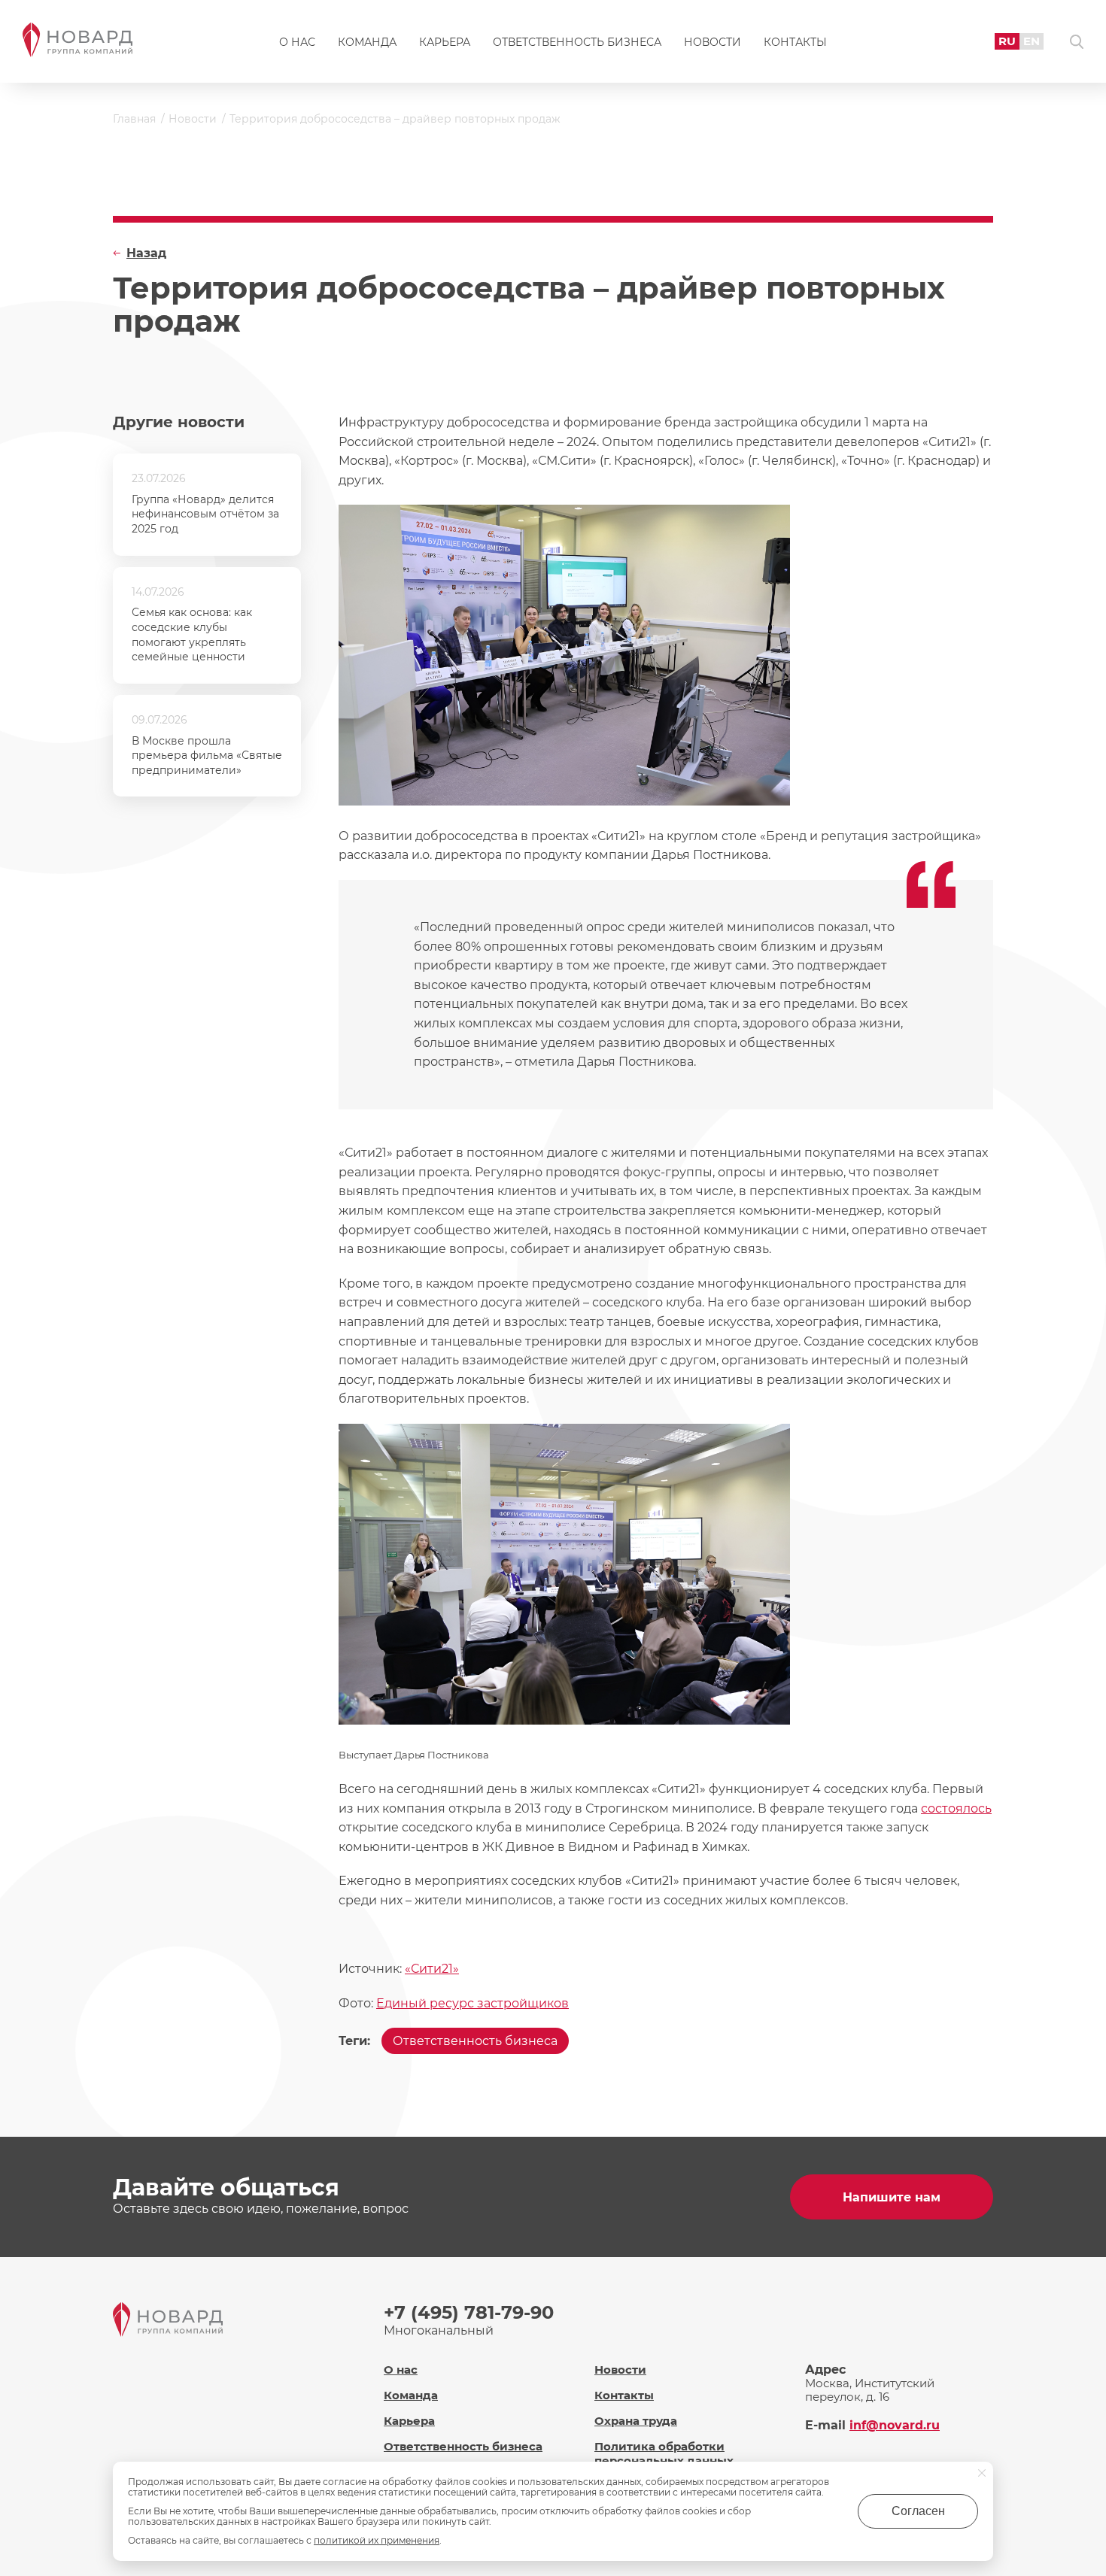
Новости (713, 42)
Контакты (795, 42)
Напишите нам (892, 2197)
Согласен (918, 2511)
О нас (297, 42)
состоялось (956, 1808)
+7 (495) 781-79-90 (469, 2312)
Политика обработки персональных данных (664, 2453)
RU (1007, 41)
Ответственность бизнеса (577, 42)
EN (1032, 41)
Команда (367, 42)
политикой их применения (377, 2540)
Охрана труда (636, 2421)
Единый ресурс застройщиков (472, 2003)
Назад (146, 253)
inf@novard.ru (895, 2425)
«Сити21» (432, 1969)
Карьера (445, 42)
